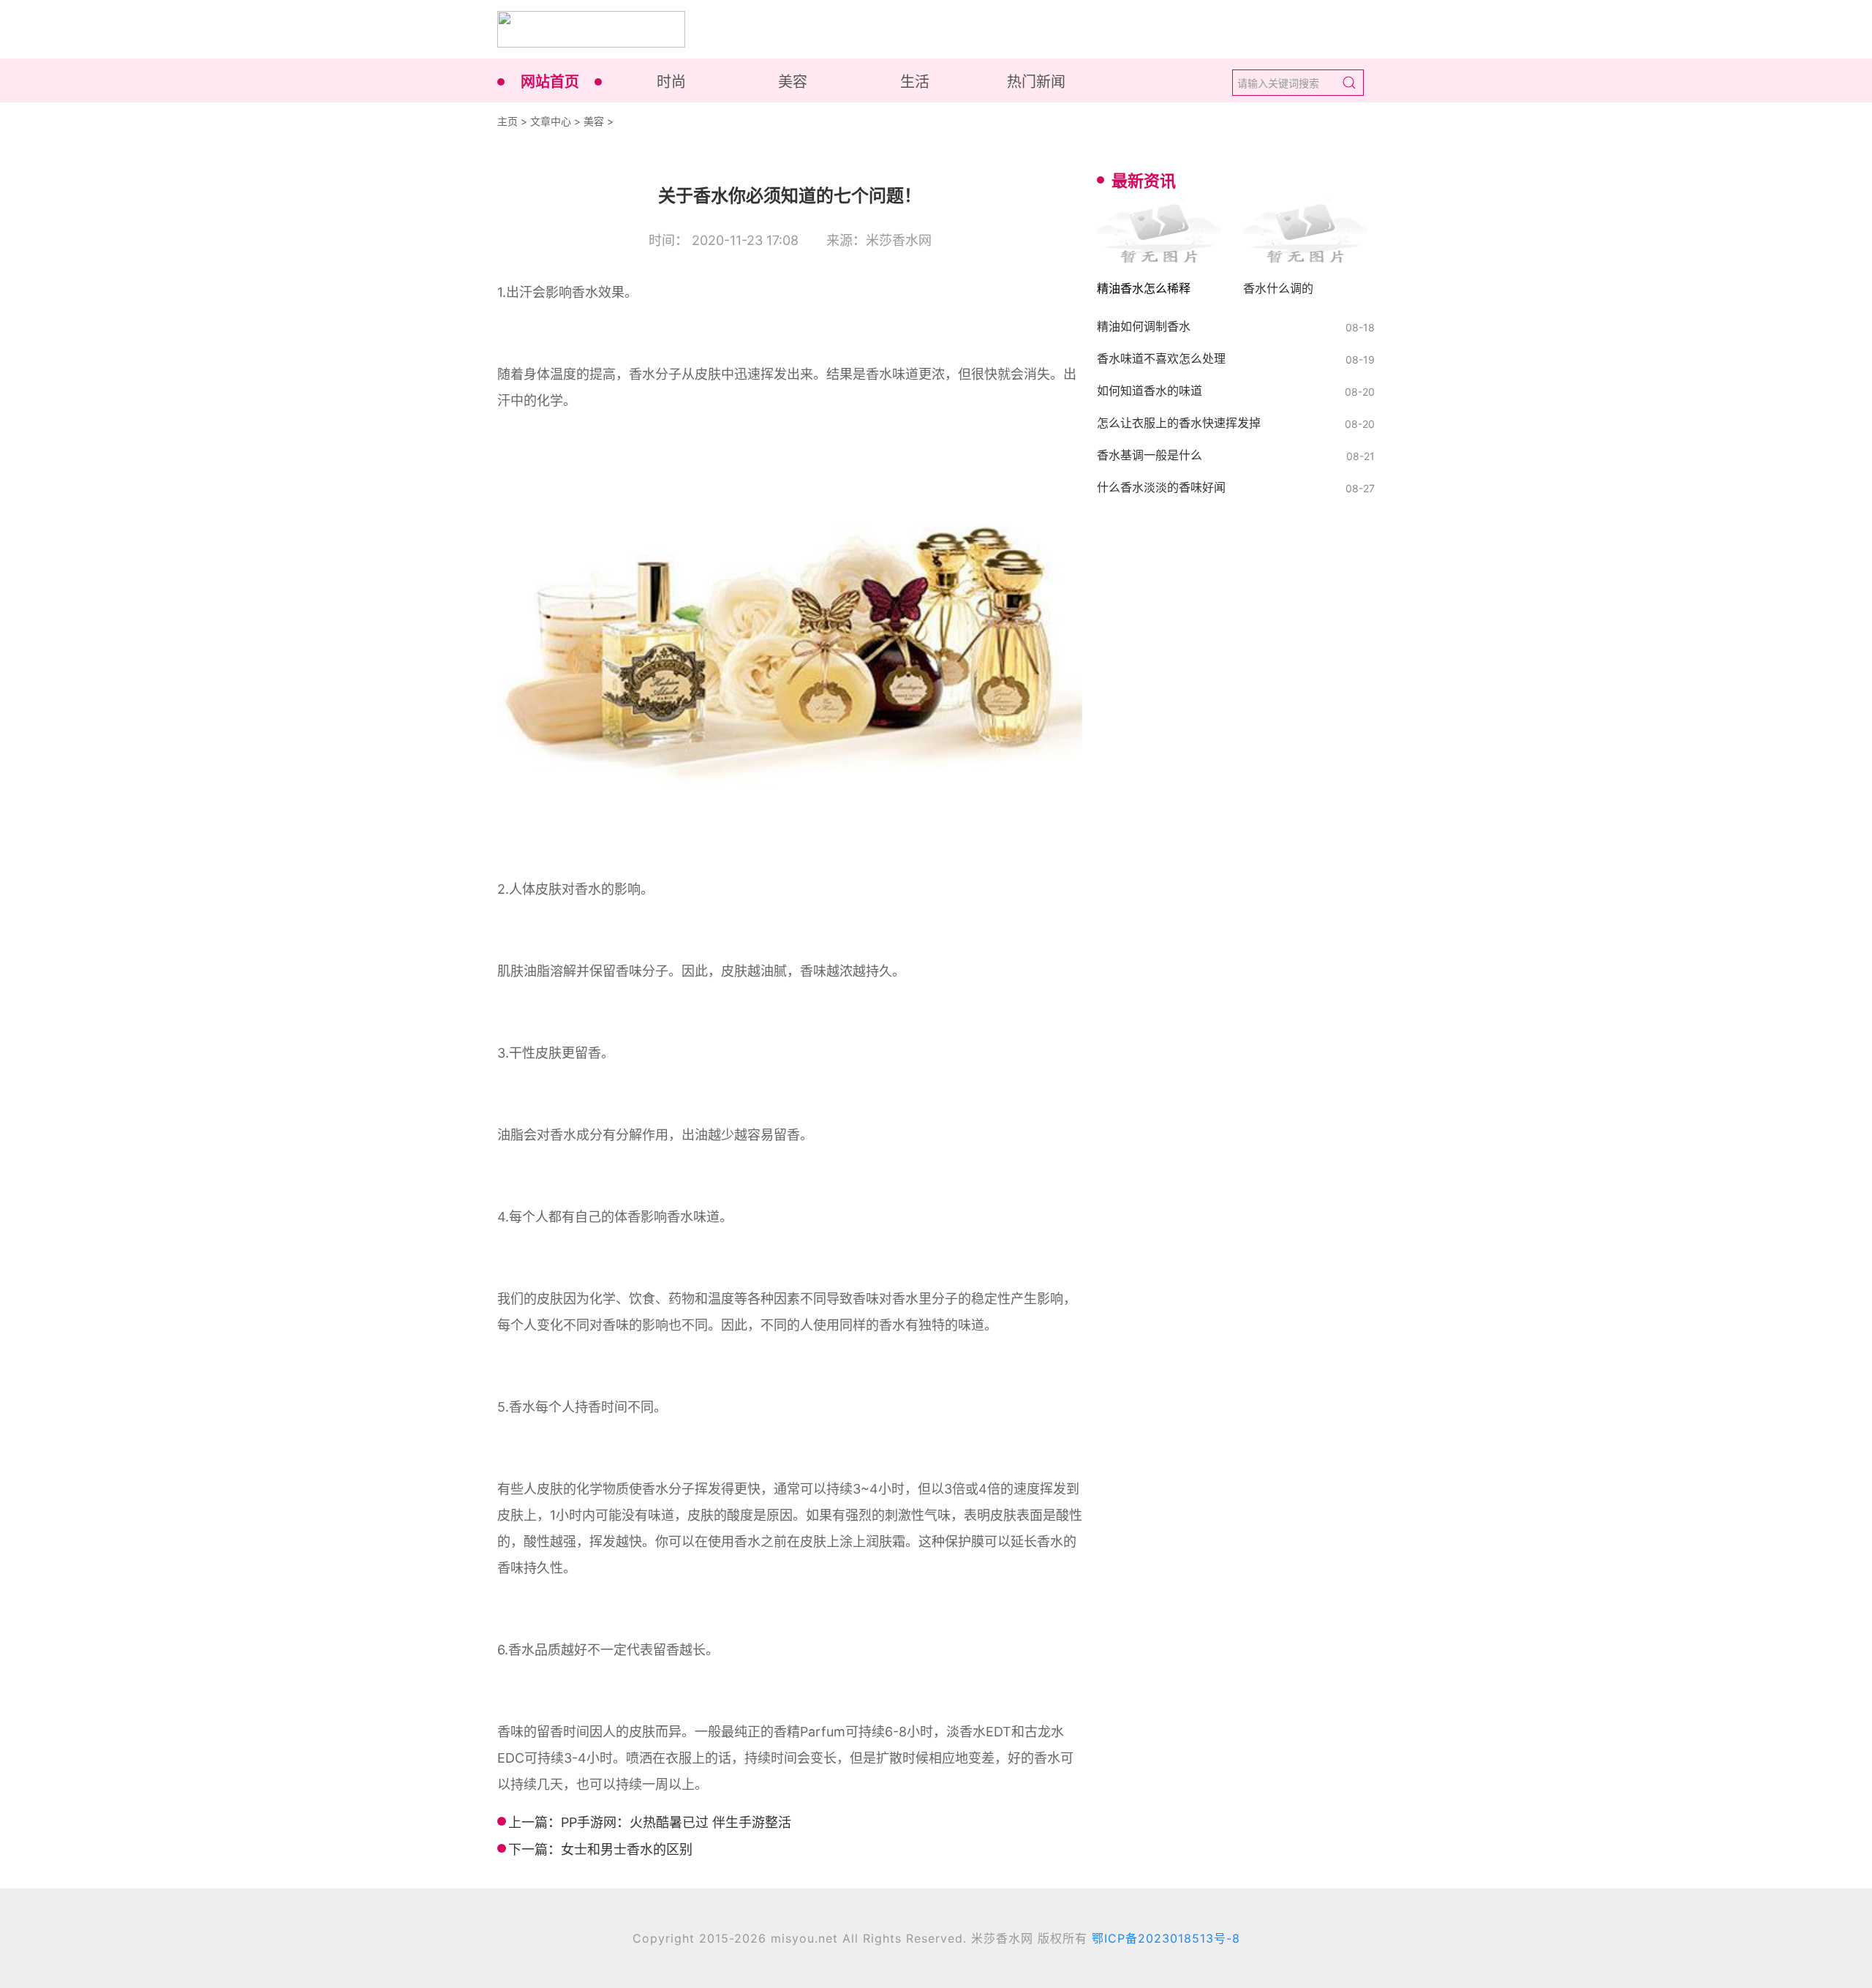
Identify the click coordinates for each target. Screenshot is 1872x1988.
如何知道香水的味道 (1150, 391)
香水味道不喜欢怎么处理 (1161, 358)
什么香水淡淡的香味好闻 (1161, 487)
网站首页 (550, 82)
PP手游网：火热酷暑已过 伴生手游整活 (676, 1822)
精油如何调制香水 (1144, 326)
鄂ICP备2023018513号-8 (1166, 1938)
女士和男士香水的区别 (627, 1849)
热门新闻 (1036, 82)
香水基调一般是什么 (1150, 455)
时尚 (671, 82)
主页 (507, 121)
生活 (915, 82)
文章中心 (551, 121)
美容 (793, 82)
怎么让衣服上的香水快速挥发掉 (1179, 423)
